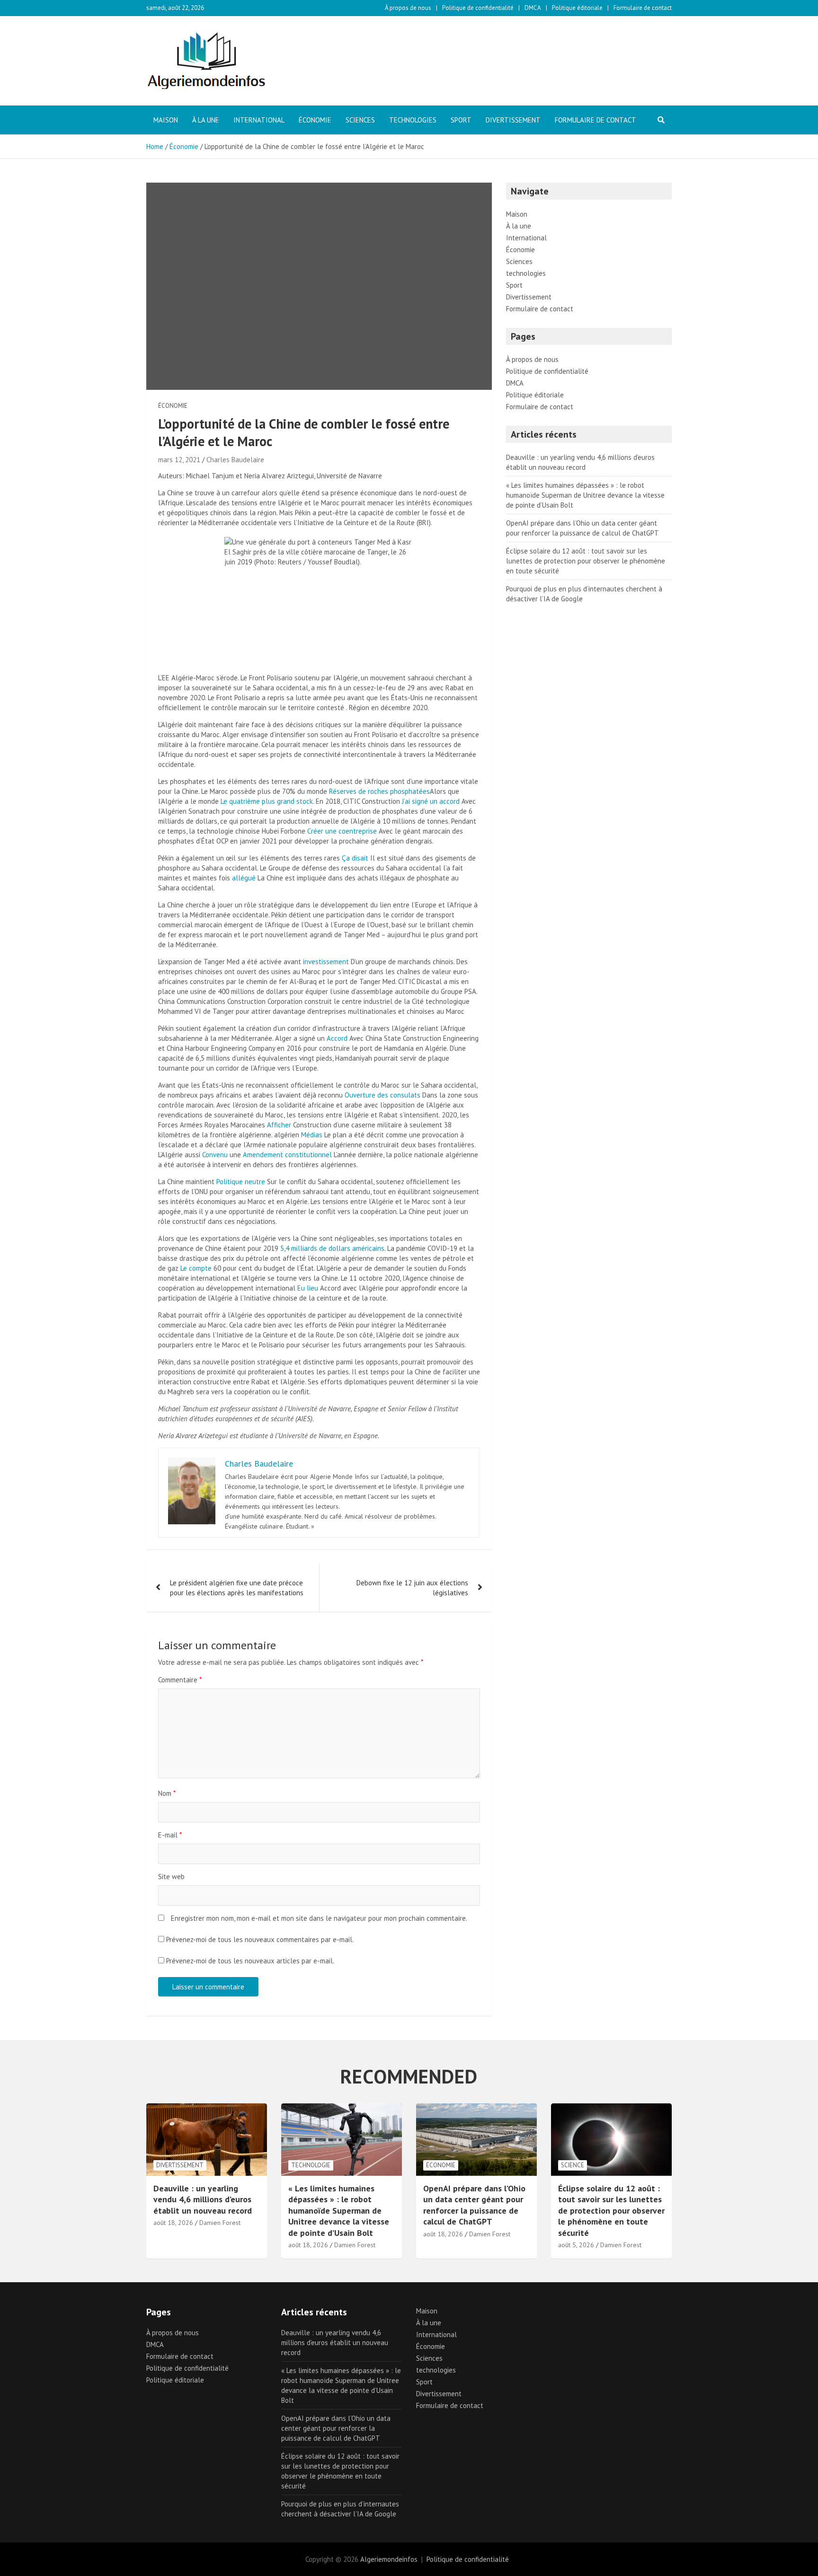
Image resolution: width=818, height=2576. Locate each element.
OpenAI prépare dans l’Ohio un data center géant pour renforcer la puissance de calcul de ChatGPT (474, 2205)
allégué (244, 878)
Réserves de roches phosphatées (379, 791)
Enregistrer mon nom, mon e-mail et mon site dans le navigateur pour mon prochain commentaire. (319, 1918)
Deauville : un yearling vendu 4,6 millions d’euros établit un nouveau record (203, 2199)
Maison (166, 120)
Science (573, 2165)
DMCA (533, 8)
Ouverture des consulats (382, 1095)
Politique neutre (241, 1182)
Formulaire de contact (643, 8)
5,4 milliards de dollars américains (332, 1248)
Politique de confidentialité (478, 8)
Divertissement (513, 120)
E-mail (170, 1835)
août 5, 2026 (576, 2245)
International (259, 120)
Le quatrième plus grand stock (267, 801)
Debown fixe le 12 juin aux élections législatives (412, 1588)
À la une (206, 120)
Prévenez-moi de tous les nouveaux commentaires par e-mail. (260, 1939)
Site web (171, 1877)
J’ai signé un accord (431, 801)
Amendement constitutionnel (287, 1155)
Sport (461, 120)
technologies (413, 120)
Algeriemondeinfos (389, 2559)
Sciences (360, 120)
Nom (167, 1793)
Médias (312, 1135)
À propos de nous (408, 8)
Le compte (196, 1268)
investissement (326, 962)
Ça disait (355, 858)
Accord (337, 1038)
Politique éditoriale (577, 8)
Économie (315, 120)
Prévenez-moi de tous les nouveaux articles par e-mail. (250, 1961)
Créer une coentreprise (342, 831)
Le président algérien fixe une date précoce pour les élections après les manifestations (237, 1588)
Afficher (279, 1125)
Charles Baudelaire (235, 460)
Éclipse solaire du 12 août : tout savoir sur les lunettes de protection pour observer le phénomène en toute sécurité (586, 561)
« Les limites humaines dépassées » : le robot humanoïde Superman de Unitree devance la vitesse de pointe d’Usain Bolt (585, 495)
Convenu (215, 1155)
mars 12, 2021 (179, 460)
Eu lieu (308, 1288)
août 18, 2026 (173, 2223)
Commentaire (180, 1680)
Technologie (311, 2165)
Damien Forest (220, 2223)
